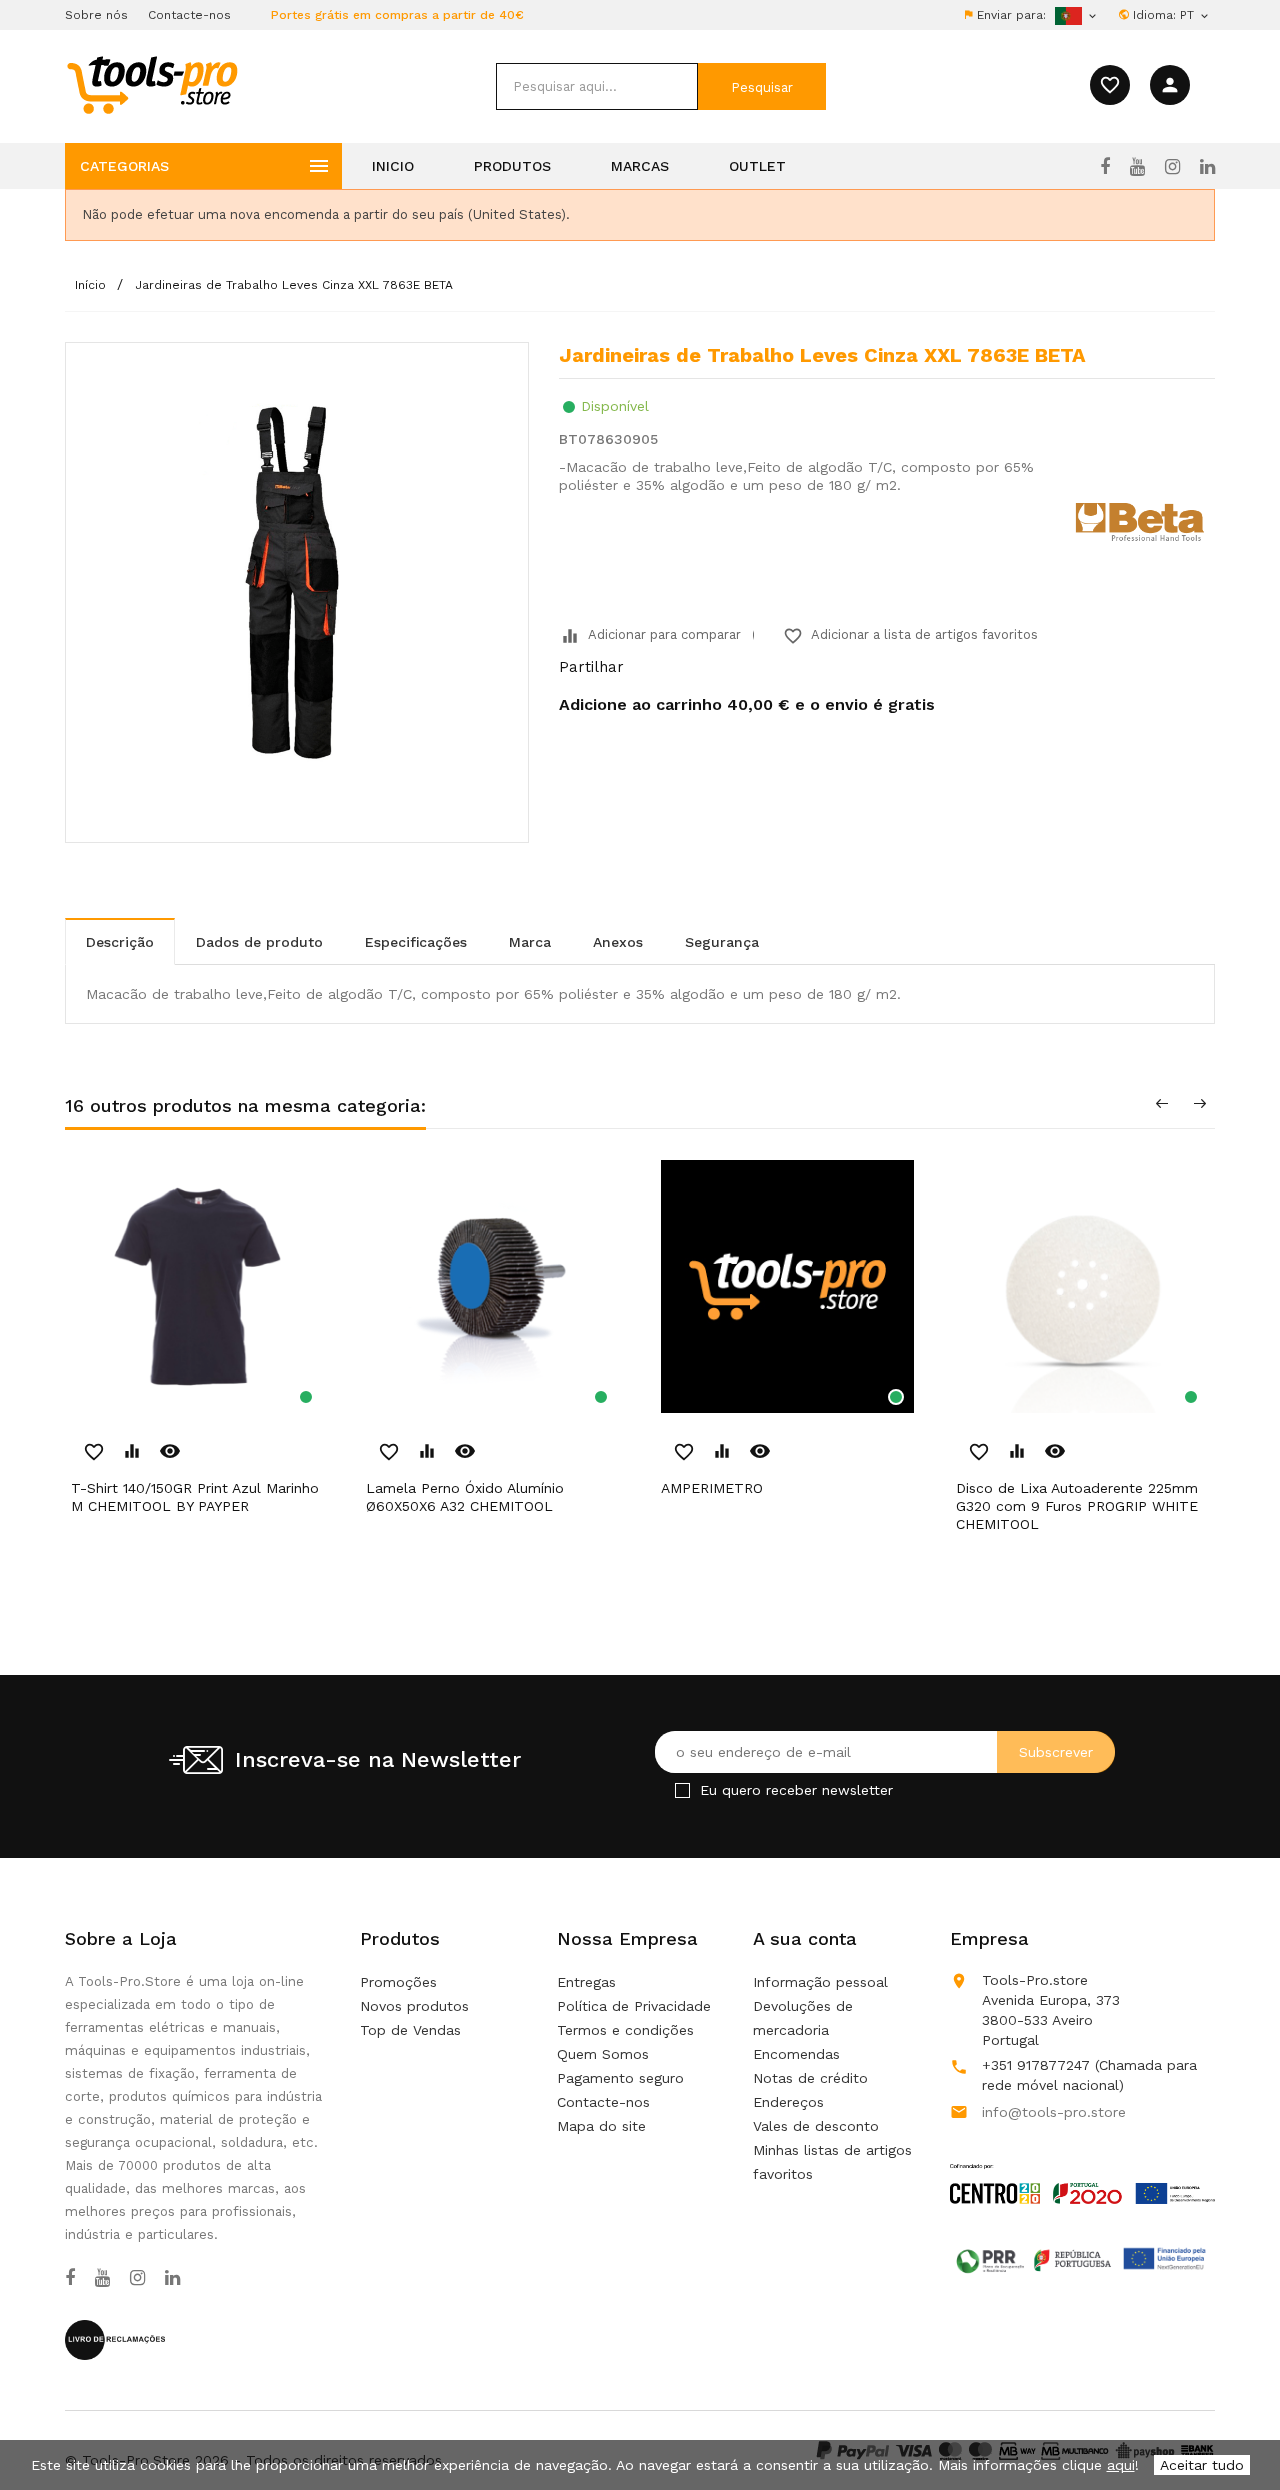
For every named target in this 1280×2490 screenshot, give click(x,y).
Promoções (398, 1982)
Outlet (757, 166)
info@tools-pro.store (1054, 2112)
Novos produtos (414, 2006)
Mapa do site (601, 2126)
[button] (1230, 2425)
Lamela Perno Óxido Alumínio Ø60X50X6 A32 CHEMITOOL (465, 1497)
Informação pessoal (820, 1982)
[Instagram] (1172, 167)
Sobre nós (96, 15)
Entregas (586, 1982)
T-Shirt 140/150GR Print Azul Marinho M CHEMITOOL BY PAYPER (195, 1497)
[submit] (762, 86)
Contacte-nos (189, 15)
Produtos (512, 166)
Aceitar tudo (1202, 2465)
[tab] (120, 941)
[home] (151, 84)
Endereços (788, 2102)
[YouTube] (1137, 167)
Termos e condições (625, 2030)
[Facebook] (1105, 167)
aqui (1121, 2465)
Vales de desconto (816, 2126)
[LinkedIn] (1207, 167)
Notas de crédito (810, 2078)
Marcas (640, 166)
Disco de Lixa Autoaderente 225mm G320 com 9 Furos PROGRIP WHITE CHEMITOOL (1077, 1506)
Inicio (393, 166)
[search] (597, 86)
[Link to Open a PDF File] (1082, 2165)
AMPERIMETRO (712, 1488)
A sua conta (805, 1938)
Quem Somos (603, 2054)
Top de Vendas (410, 2030)
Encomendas (796, 2054)
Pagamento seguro (620, 2078)
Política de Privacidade (634, 2006)
